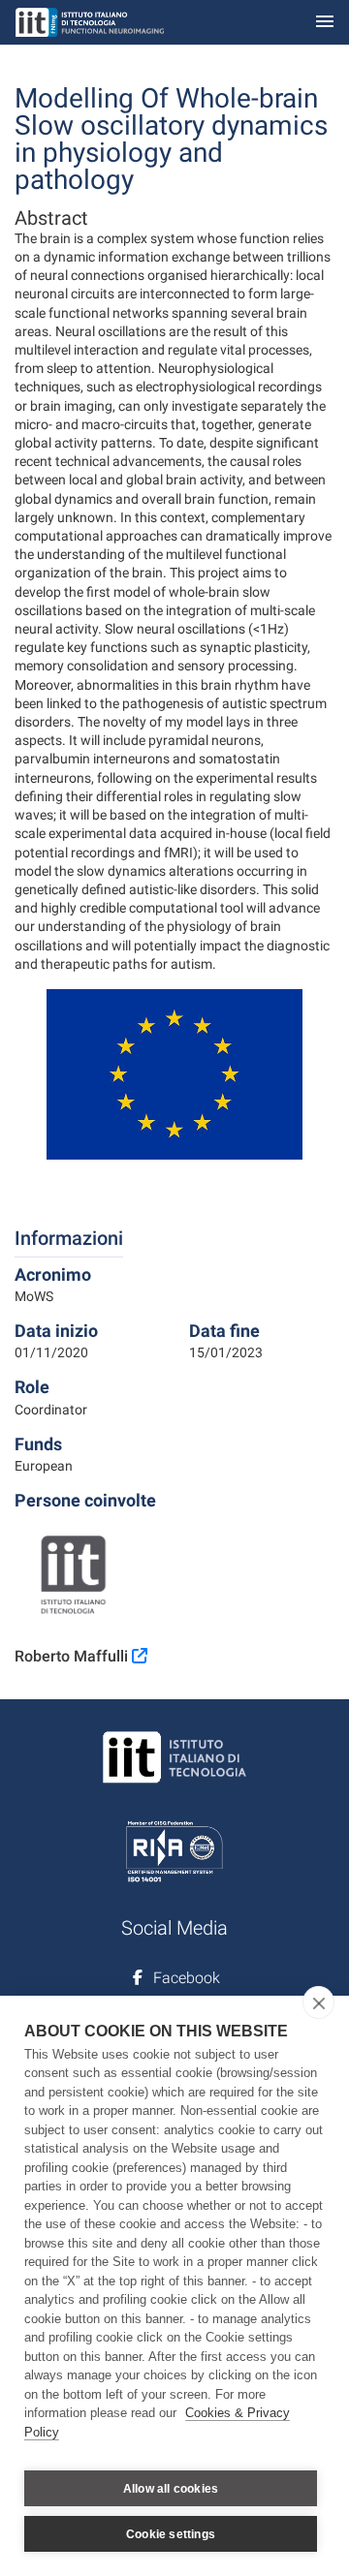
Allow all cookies (171, 2489)
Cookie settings (171, 2534)
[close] (318, 2002)
